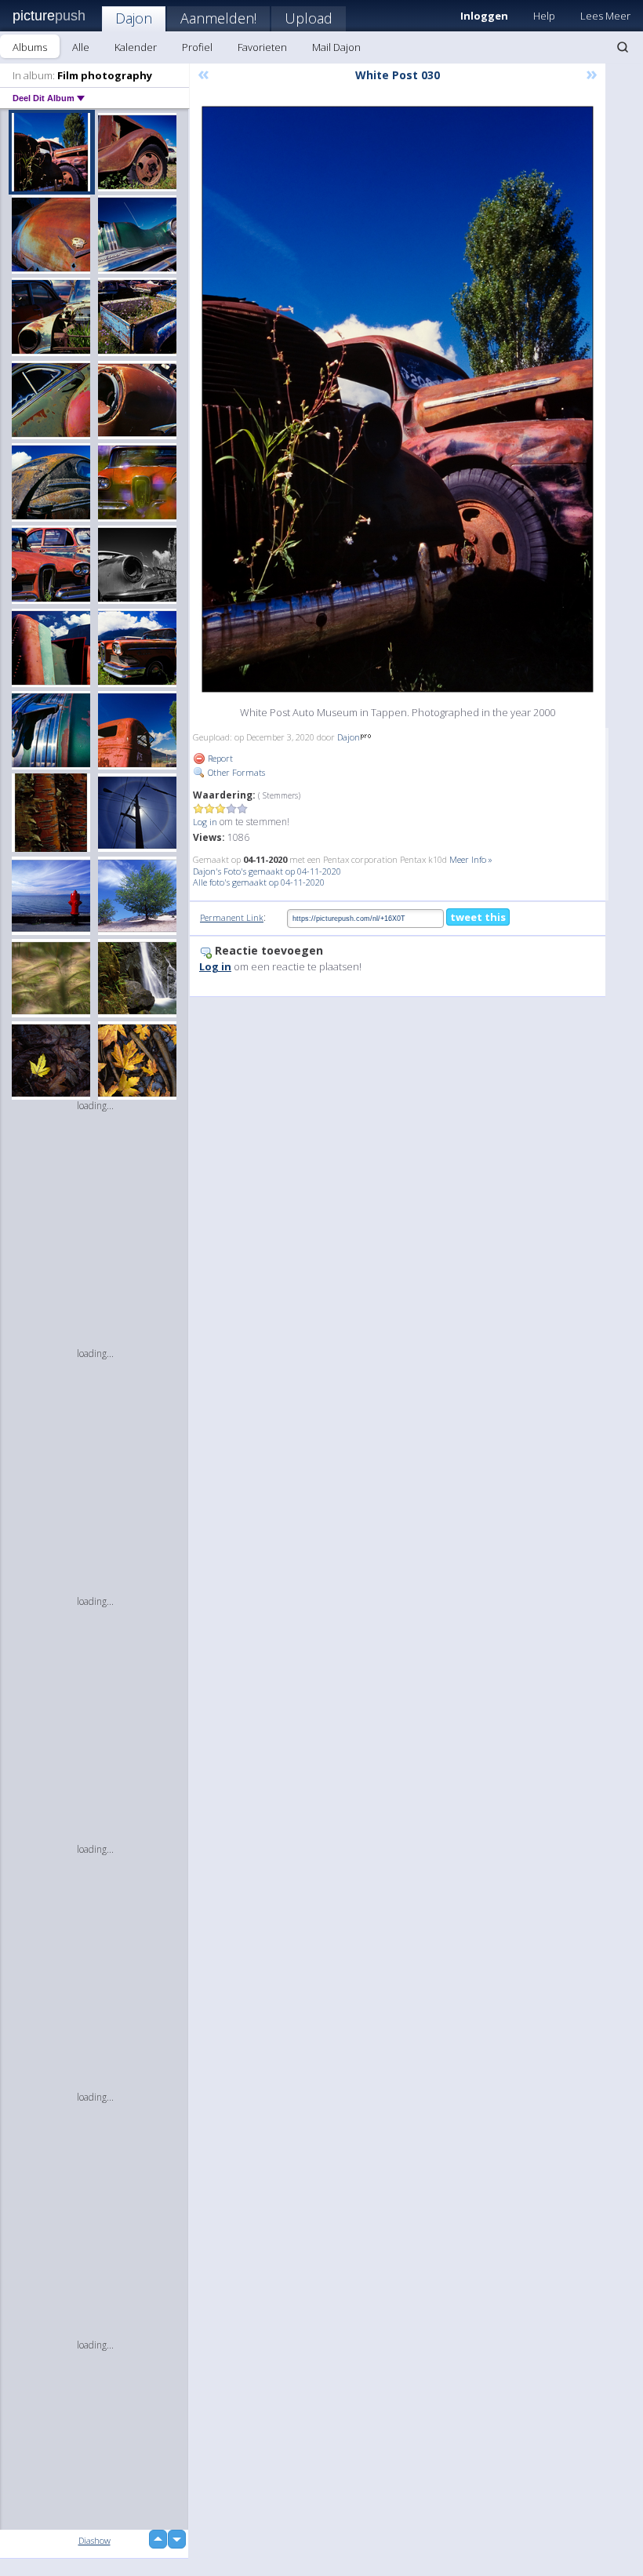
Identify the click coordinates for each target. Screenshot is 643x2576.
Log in (205, 822)
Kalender (136, 47)
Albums (30, 47)
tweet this (478, 917)
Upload (309, 18)
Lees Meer (605, 16)
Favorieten (262, 47)
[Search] (623, 47)
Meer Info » (471, 859)
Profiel (197, 47)
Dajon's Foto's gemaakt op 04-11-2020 (267, 871)
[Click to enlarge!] (398, 399)
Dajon (134, 18)
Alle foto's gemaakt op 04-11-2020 (259, 882)
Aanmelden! (218, 18)
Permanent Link (232, 917)
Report (219, 758)
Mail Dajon (336, 47)
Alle (81, 47)
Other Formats (235, 772)
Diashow (94, 2540)
